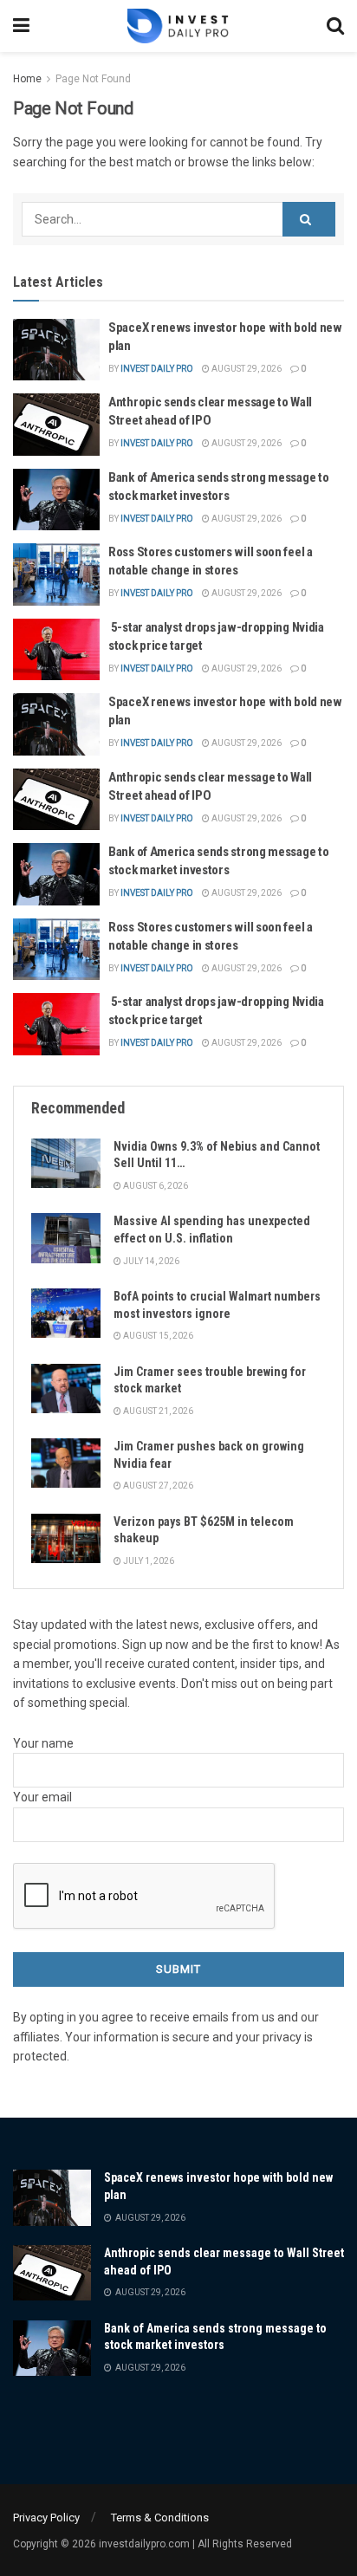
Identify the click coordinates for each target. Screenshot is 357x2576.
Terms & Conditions (160, 2518)
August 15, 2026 (157, 1336)
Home (27, 79)
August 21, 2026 (157, 1411)
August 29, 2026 (246, 369)
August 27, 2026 (157, 1486)
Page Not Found (93, 79)
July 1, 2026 (148, 1561)
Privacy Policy (46, 2518)
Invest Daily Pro (157, 369)
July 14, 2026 (150, 1261)
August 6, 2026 (155, 1186)
